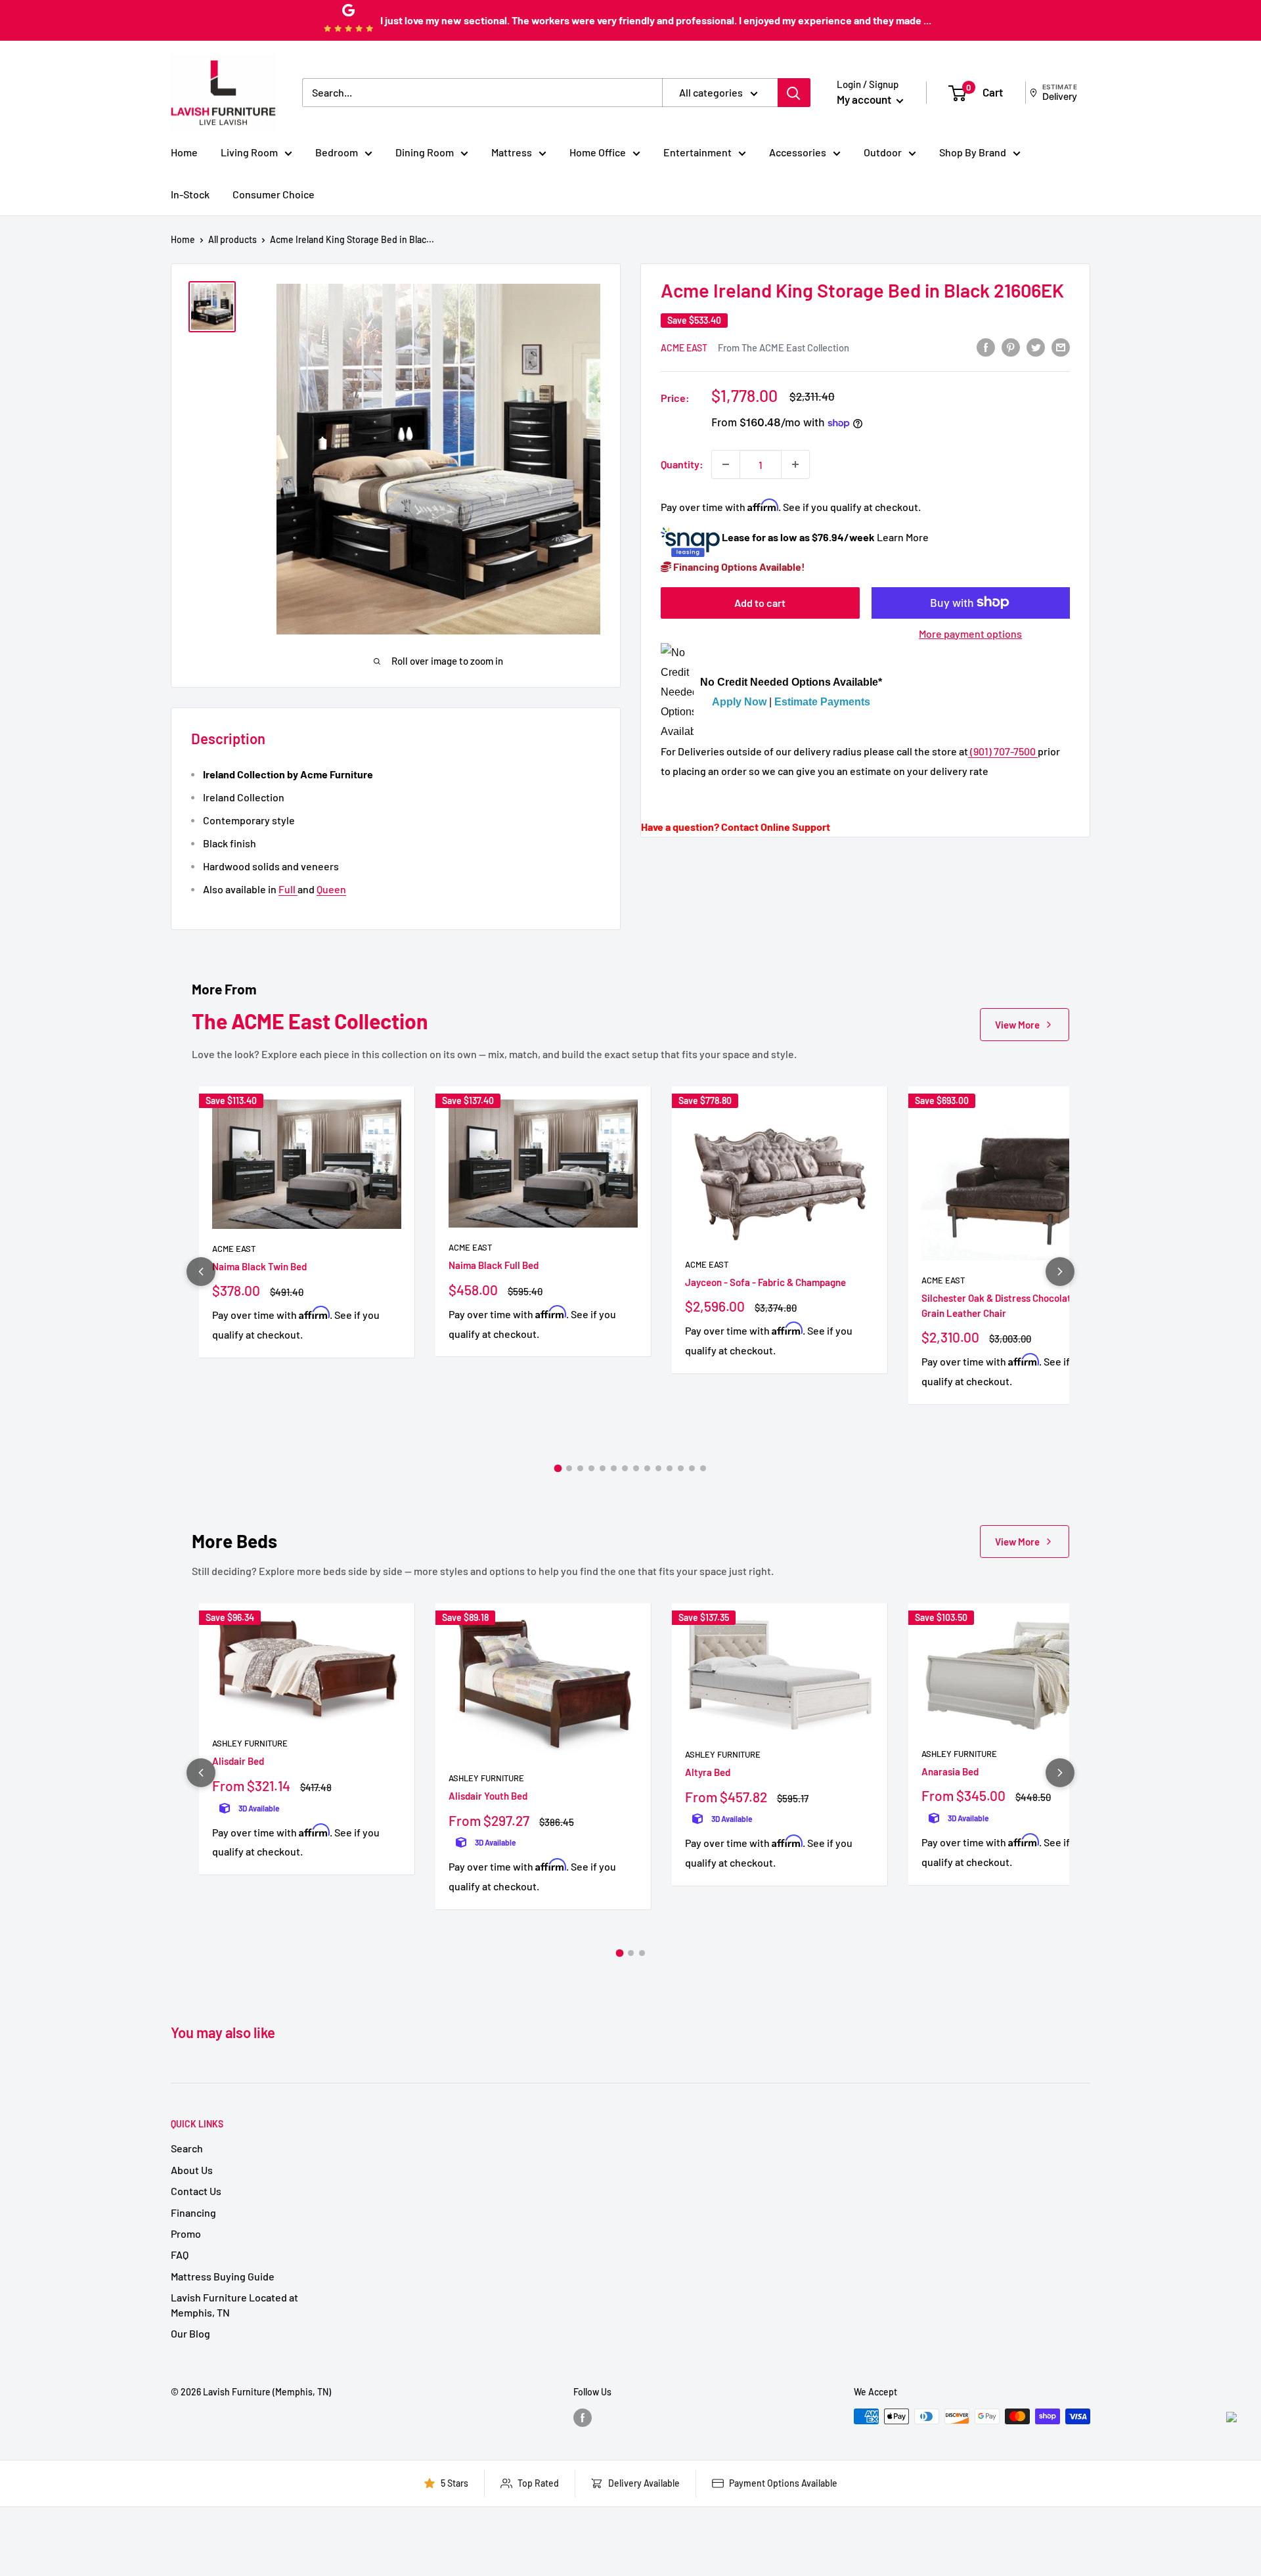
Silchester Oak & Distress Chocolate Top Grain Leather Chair (1008, 1305)
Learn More (903, 537)
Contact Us (196, 2191)
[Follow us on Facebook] (583, 2418)
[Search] (794, 93)
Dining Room (425, 152)
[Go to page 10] (658, 1468)
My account (865, 99)
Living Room (249, 152)
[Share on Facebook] (986, 346)
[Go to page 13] (692, 1468)
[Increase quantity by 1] (795, 464)
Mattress (512, 152)
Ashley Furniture (250, 1743)
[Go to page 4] (591, 1468)
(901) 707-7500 (1003, 751)
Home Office (598, 152)
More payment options (970, 633)
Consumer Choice (274, 194)
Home (184, 152)
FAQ (180, 2254)
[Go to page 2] (569, 1468)
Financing (193, 2212)
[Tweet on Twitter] (1036, 346)
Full (288, 889)
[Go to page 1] (558, 1468)
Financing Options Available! (738, 566)
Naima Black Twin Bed (259, 1266)
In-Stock (190, 194)
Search (187, 2148)
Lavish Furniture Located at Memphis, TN (234, 2304)
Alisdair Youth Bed (488, 1796)
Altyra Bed (708, 1772)
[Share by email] (1061, 346)
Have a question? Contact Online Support (736, 827)
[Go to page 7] (625, 1468)
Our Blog (190, 2333)
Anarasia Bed (950, 1771)
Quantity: (682, 464)
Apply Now (739, 702)
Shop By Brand (973, 152)
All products (232, 239)
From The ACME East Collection (784, 347)
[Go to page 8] (636, 1468)
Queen (331, 889)
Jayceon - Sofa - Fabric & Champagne (765, 1282)
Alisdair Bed (238, 1761)
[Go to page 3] (580, 1468)
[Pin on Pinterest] (1011, 346)
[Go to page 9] (647, 1468)
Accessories (798, 152)
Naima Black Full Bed (494, 1265)
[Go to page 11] (670, 1468)
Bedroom (337, 152)
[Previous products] (201, 1272)
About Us (192, 2170)
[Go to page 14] (703, 1468)
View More (1017, 1025)
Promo (186, 2233)
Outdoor (883, 152)
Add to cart (760, 602)
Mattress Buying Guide (223, 2276)
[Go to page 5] (603, 1468)
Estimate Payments (822, 702)
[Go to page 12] (681, 1468)
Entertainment (697, 152)
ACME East (684, 348)
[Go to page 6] (614, 1468)
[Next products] (1060, 1272)
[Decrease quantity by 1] (726, 464)
